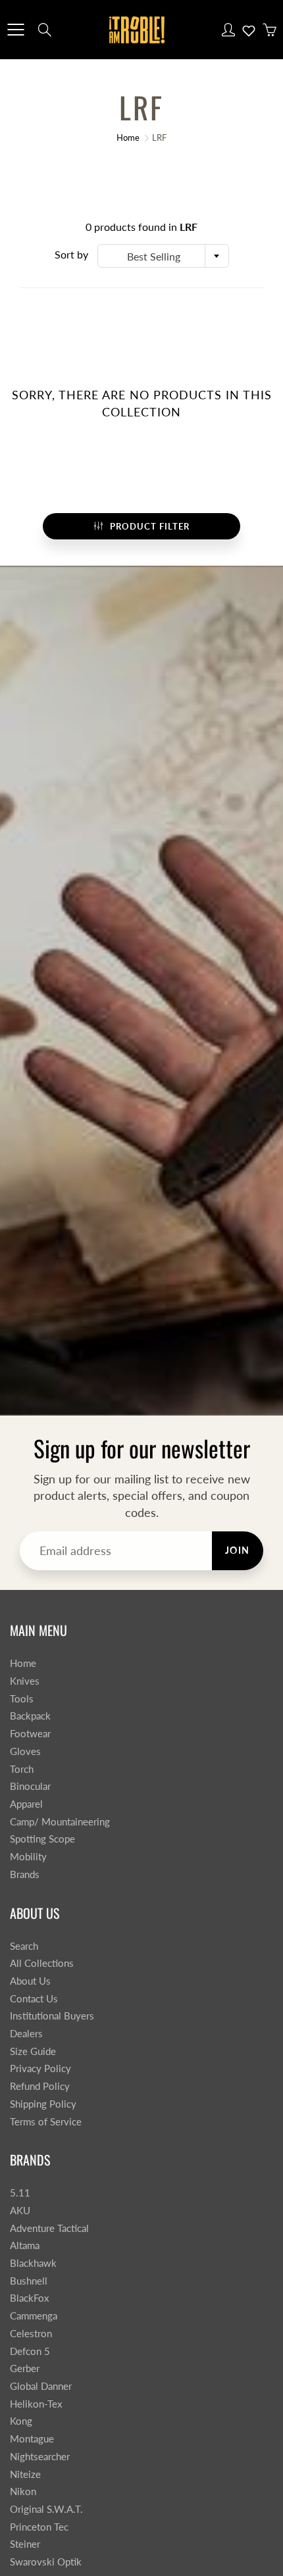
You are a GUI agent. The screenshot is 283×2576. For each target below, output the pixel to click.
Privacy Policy (40, 2068)
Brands (25, 1874)
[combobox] (163, 256)
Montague (32, 2439)
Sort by (71, 254)
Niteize (25, 2474)
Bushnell (29, 2281)
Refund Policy (40, 2086)
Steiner (25, 2544)
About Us (30, 1981)
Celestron (31, 2334)
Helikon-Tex (36, 2404)
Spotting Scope (42, 1839)
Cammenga (34, 2316)
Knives (25, 1681)
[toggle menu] (15, 30)
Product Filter (150, 526)
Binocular (30, 1786)
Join (238, 1550)
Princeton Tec (39, 2527)
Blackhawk (33, 2263)
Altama (25, 2245)
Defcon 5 (30, 2351)
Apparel (26, 1804)
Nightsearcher (40, 2457)
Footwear (30, 1734)
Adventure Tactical (49, 2228)
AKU (20, 2211)
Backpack (30, 1716)
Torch (22, 1769)
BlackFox (29, 2298)
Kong (21, 2421)
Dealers (26, 2034)
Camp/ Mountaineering (60, 1822)
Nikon (23, 2491)
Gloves (25, 1751)
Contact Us (34, 1999)
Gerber (25, 2368)
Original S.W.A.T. (46, 2509)
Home (128, 137)
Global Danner (41, 2386)
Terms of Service (46, 2122)
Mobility (28, 1857)
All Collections (42, 1963)
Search (24, 1946)
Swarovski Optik (46, 2562)
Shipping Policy (43, 2104)
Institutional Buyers (52, 2016)
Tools (22, 1699)
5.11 (20, 2193)
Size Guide (33, 2051)
